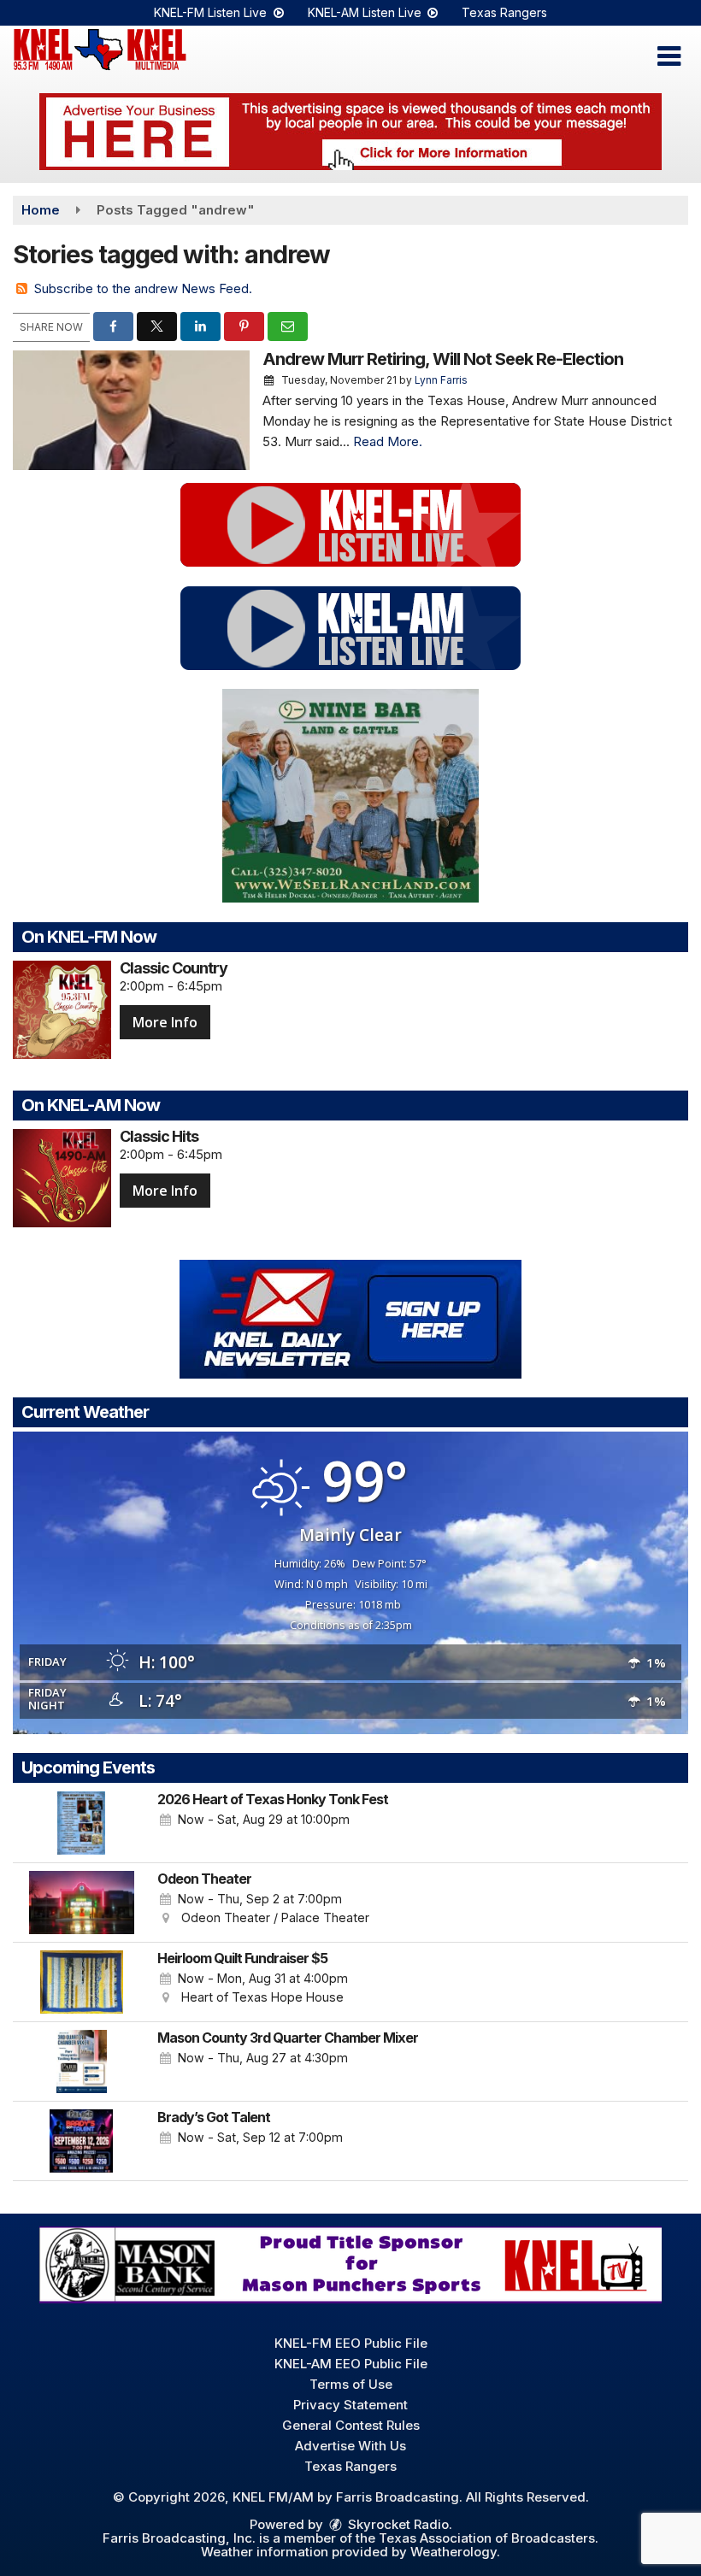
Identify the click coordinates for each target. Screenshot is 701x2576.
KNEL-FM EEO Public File (351, 2343)
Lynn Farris (441, 380)
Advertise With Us (350, 2446)
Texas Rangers (504, 12)
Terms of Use (351, 2384)
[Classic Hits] (62, 1178)
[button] (669, 56)
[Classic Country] (62, 1010)
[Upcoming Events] (81, 1823)
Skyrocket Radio (397, 2524)
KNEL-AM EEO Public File (351, 2364)
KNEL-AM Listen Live (366, 12)
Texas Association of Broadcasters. (489, 2538)
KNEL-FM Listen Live (212, 12)
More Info (165, 1022)
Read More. (388, 441)
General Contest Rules (351, 2425)
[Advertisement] (350, 132)
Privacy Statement (350, 2405)
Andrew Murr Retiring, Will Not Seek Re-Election (443, 359)
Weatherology (454, 2552)
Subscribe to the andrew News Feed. (143, 288)
